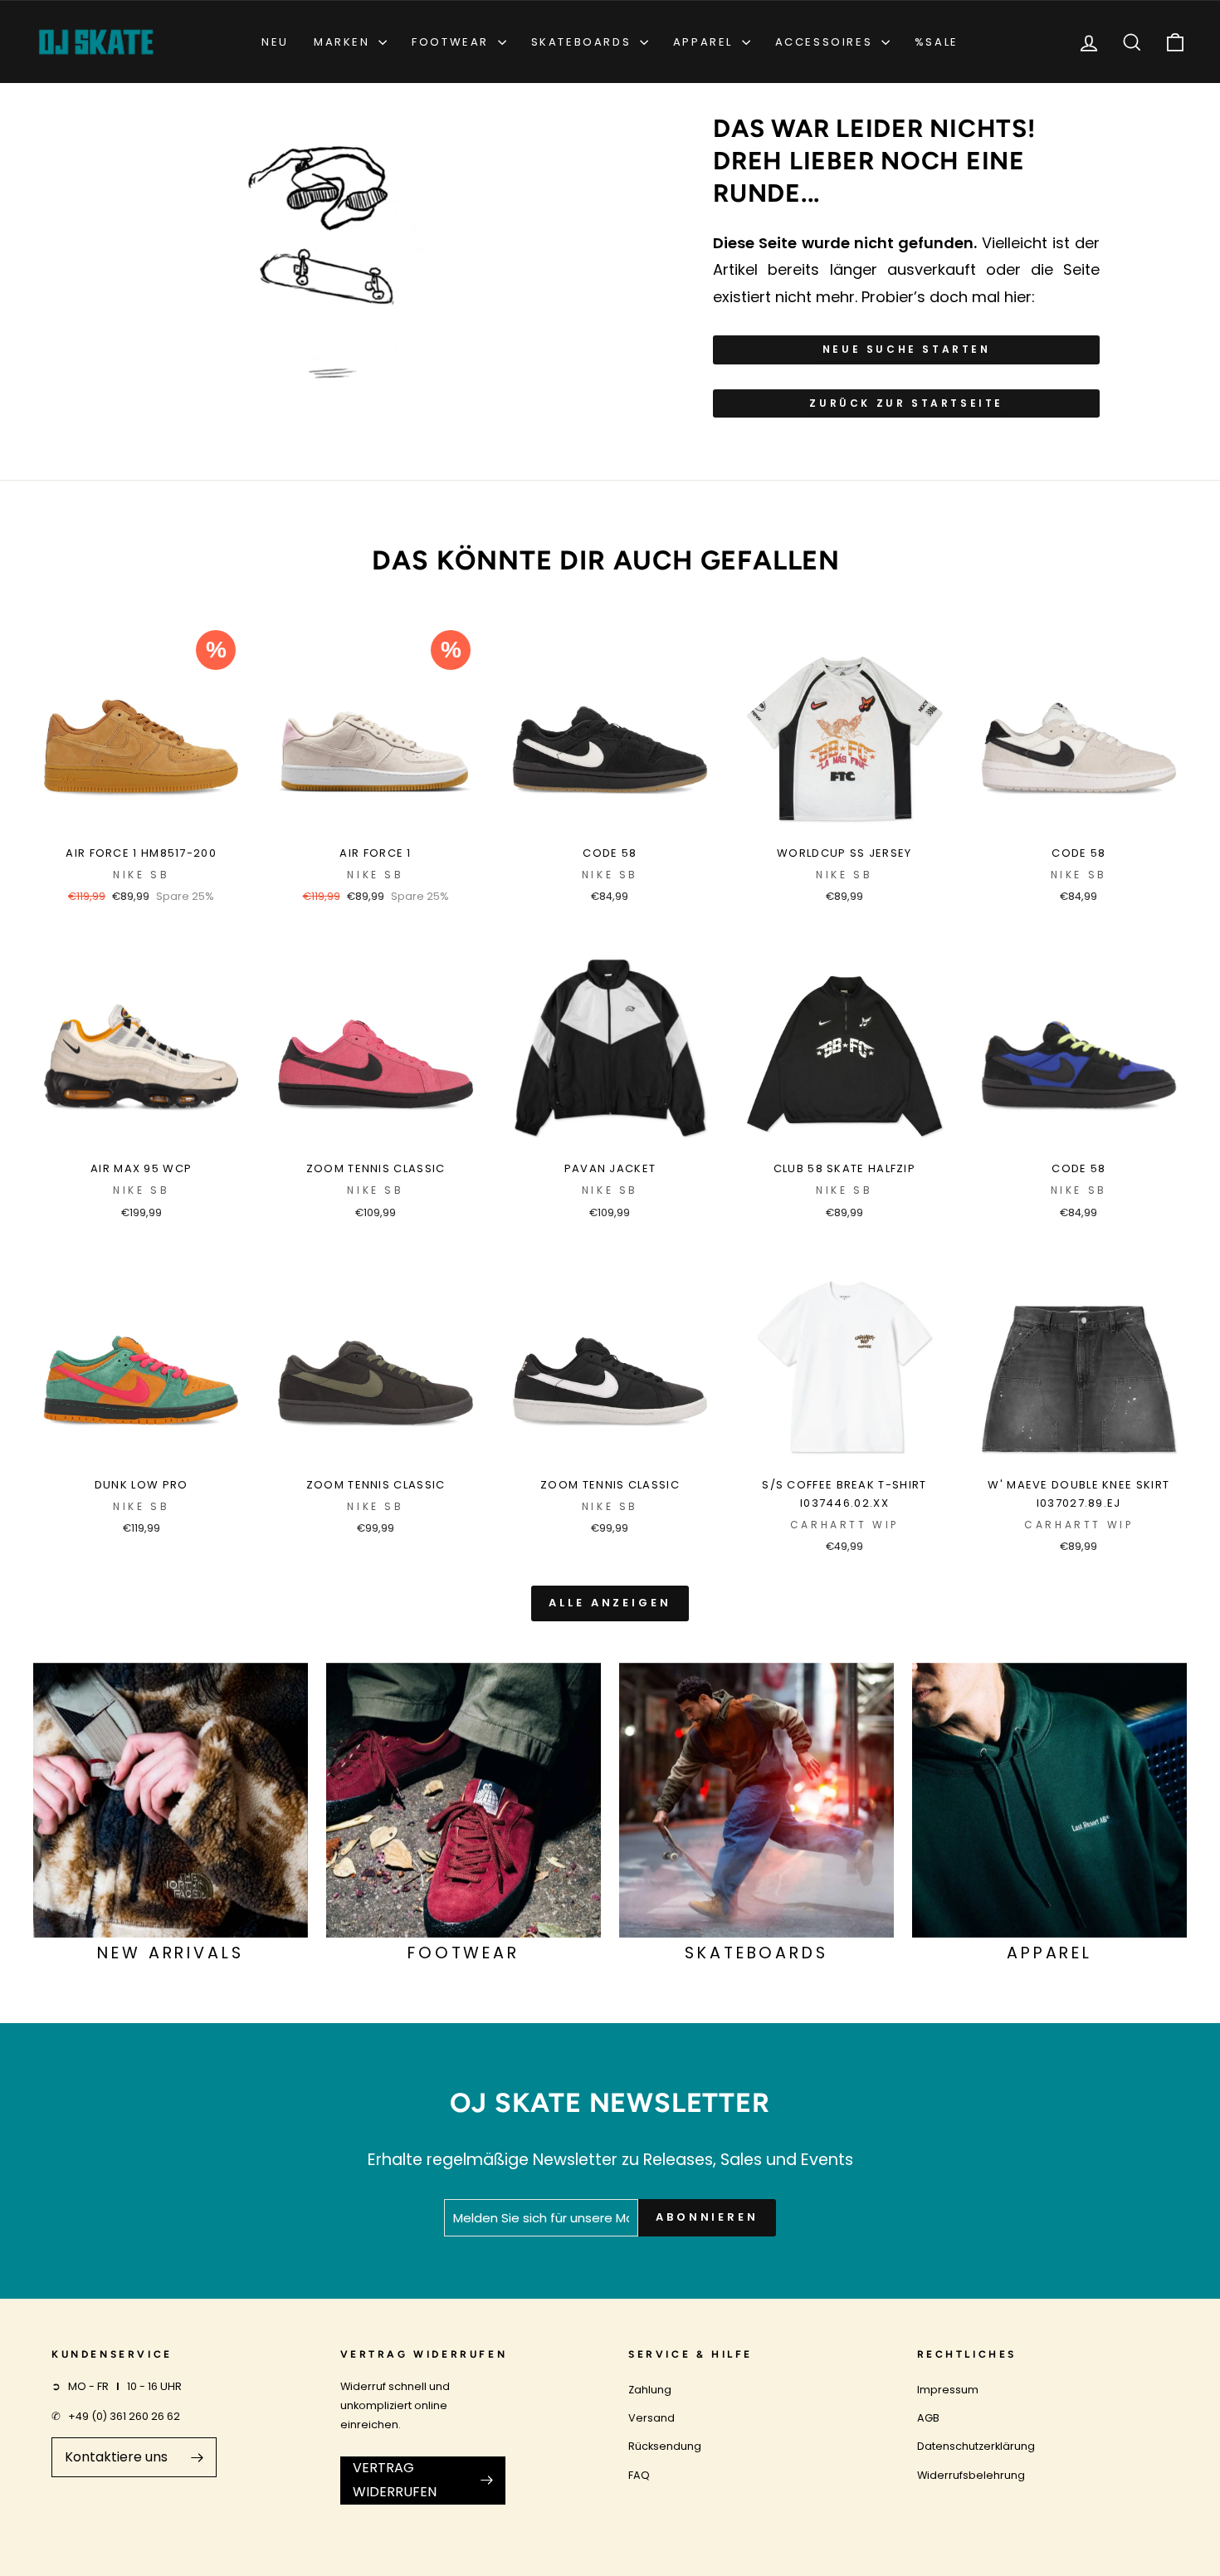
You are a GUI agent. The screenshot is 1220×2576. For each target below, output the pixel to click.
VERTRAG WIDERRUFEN (395, 2480)
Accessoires (826, 42)
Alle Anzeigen (610, 1603)
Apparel (705, 42)
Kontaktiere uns (116, 2457)
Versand (651, 2418)
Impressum (948, 2390)
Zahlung (650, 2390)
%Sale (937, 42)
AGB (928, 2418)
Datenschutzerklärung (976, 2446)
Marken (344, 42)
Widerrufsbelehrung (971, 2475)
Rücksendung (665, 2446)
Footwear (452, 42)
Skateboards (583, 42)
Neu (275, 42)
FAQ (639, 2475)
